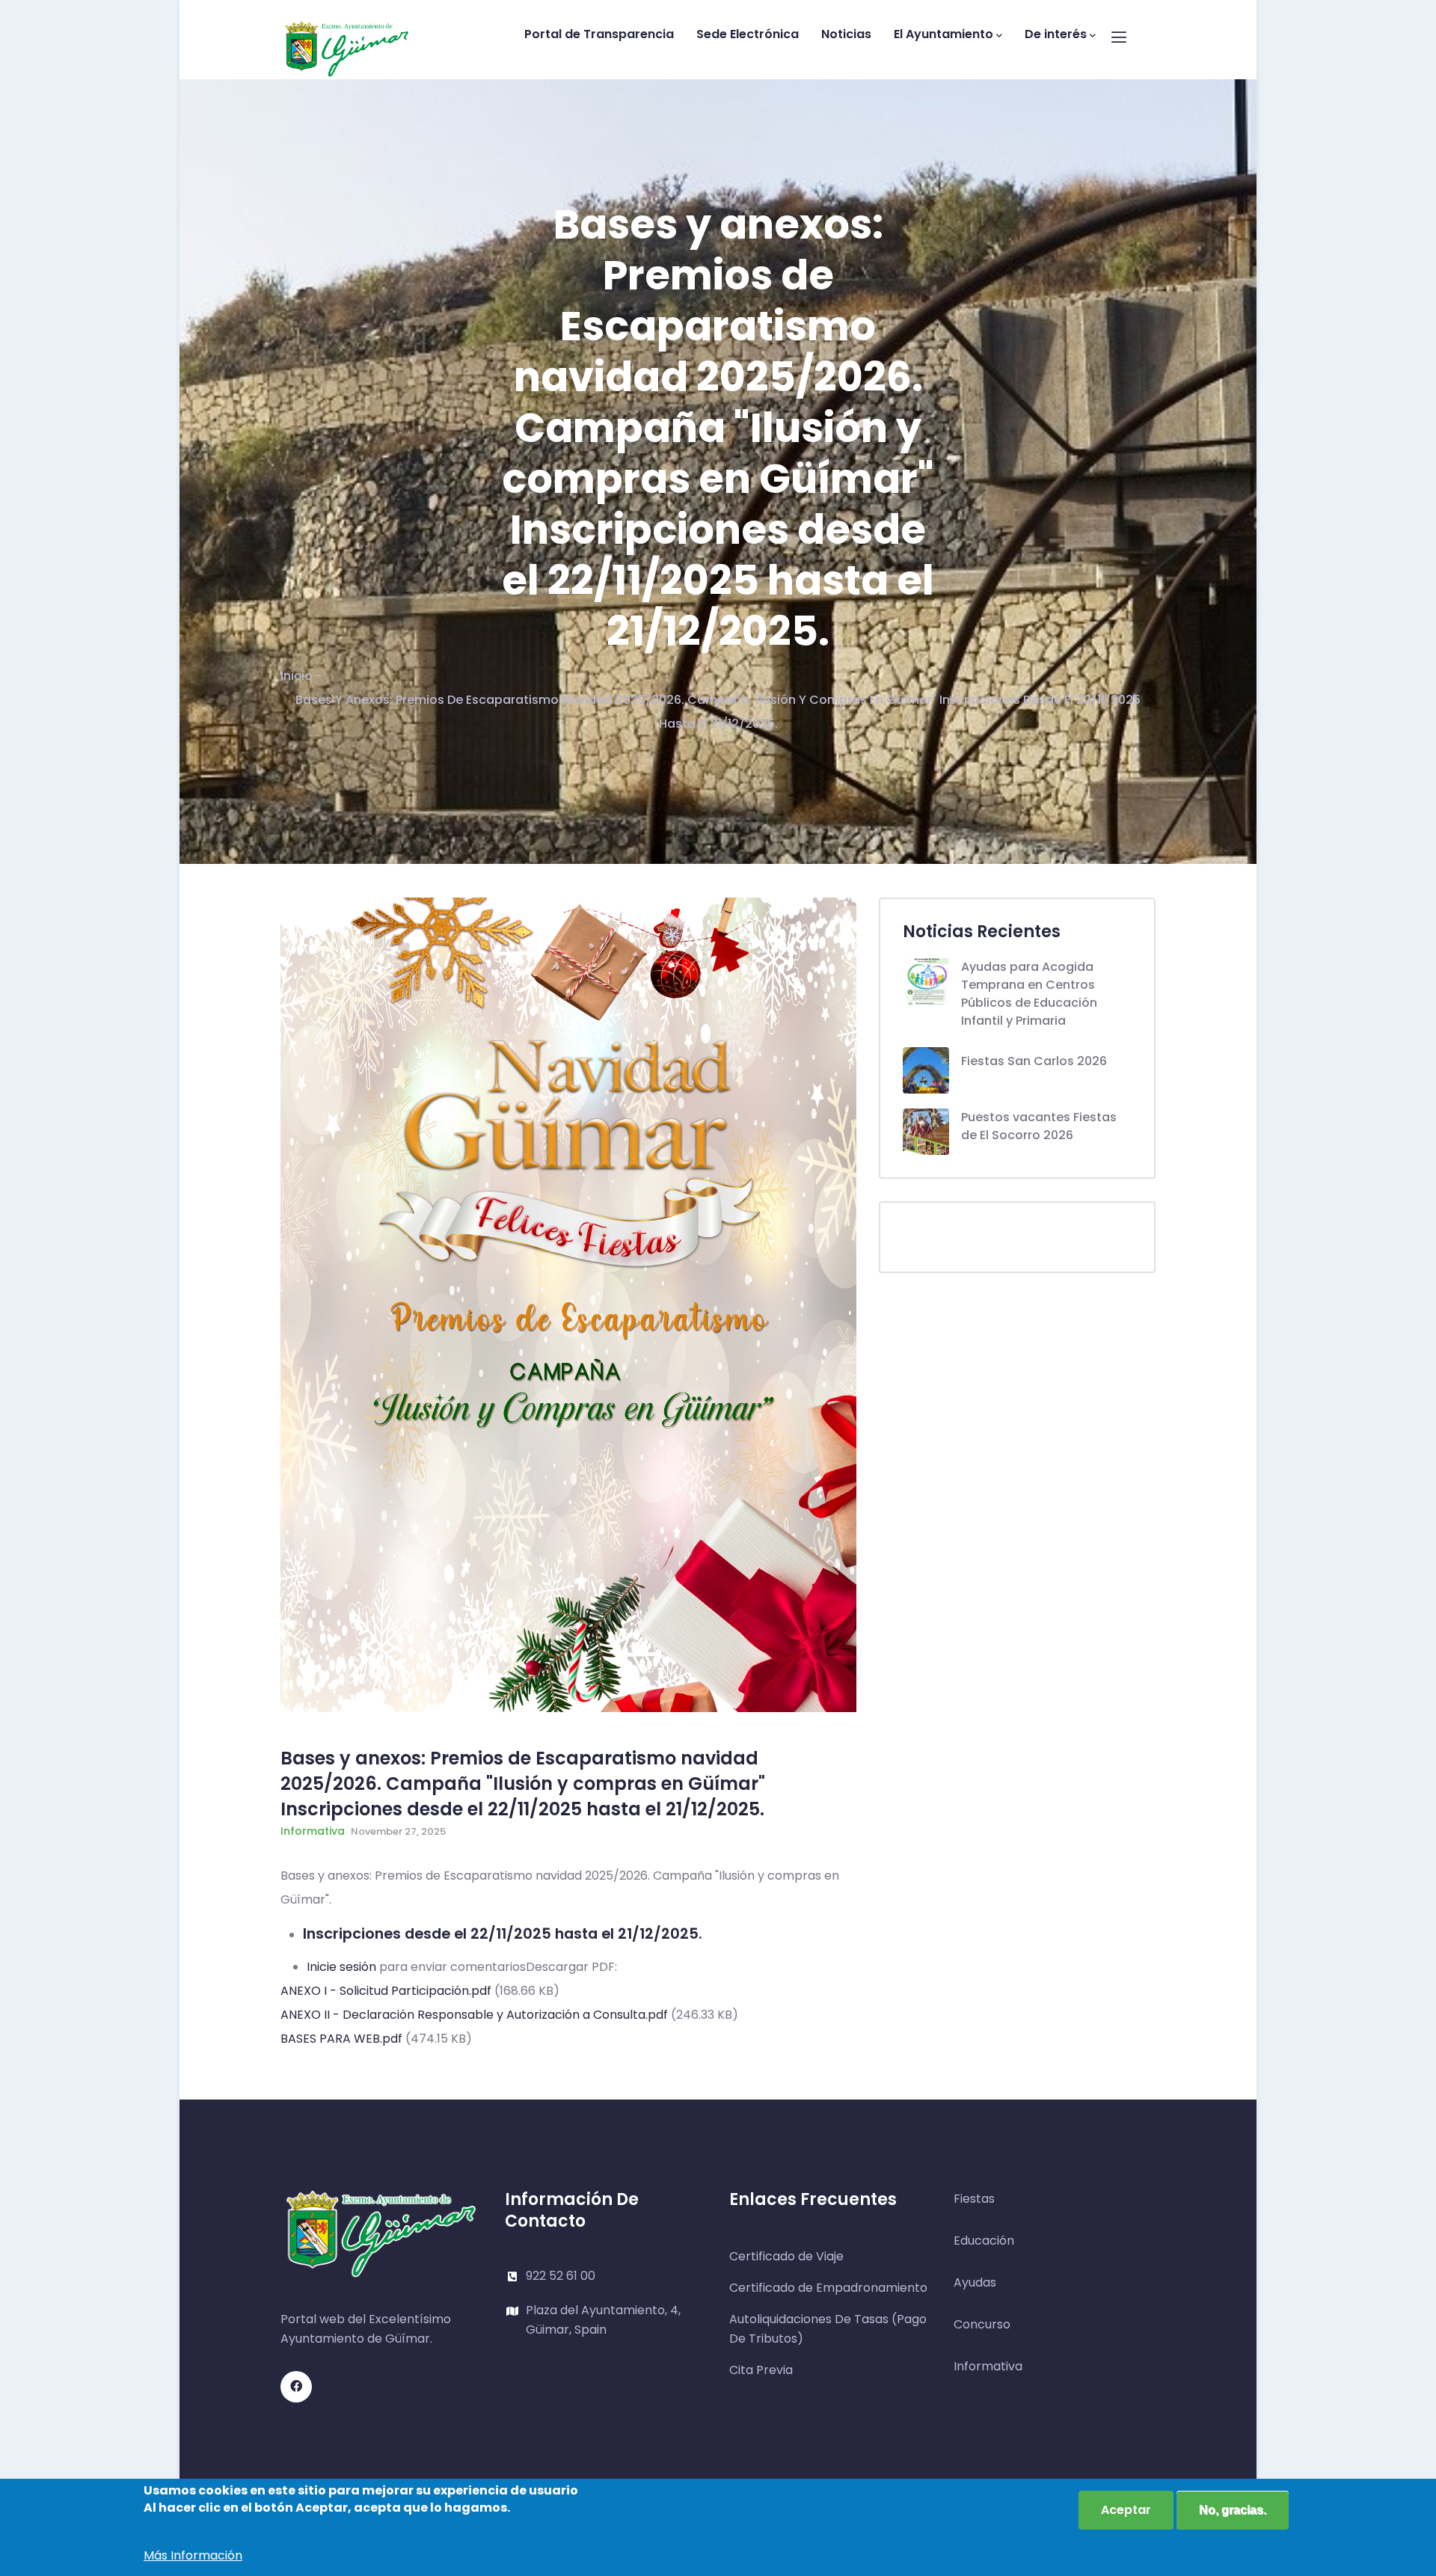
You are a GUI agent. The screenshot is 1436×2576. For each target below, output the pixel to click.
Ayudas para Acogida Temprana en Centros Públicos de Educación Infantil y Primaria (1029, 994)
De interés (1056, 34)
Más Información (193, 2555)
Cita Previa (761, 2370)
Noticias (846, 34)
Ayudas (975, 2282)
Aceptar (1126, 2510)
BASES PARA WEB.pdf (341, 2039)
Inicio (297, 676)
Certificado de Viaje (786, 2256)
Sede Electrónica (748, 34)
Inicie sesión (341, 1967)
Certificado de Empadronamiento (828, 2288)
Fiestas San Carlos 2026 (1034, 1061)
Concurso (982, 2324)
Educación (984, 2241)
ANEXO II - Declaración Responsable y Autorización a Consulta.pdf (474, 2015)
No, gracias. (1233, 2510)
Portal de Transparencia (599, 34)
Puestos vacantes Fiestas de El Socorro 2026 (1039, 1126)
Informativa (313, 1831)
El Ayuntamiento (943, 34)
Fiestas (974, 2199)
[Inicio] (347, 36)
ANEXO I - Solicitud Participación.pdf (386, 1991)
